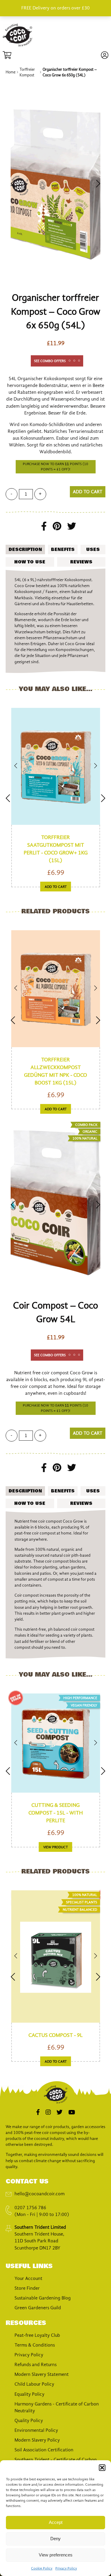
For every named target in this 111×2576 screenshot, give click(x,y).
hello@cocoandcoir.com (40, 2194)
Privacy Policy (66, 2568)
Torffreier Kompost (27, 72)
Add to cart (88, 492)
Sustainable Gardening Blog (43, 2298)
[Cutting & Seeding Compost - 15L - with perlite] (56, 1744)
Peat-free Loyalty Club (37, 2335)
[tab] (25, 549)
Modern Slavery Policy (37, 2440)
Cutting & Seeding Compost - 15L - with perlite (56, 1813)
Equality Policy (29, 2394)
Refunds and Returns (36, 2365)
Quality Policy (29, 2421)
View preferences (56, 2555)
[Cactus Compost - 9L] (56, 1957)
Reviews (81, 562)
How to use (30, 562)
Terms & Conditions (35, 2345)
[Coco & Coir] (17, 45)
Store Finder (27, 2288)
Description (25, 549)
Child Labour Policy (34, 2384)
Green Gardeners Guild (38, 2308)
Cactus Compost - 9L (55, 2035)
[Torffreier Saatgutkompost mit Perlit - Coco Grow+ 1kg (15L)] (56, 767)
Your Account (28, 2278)
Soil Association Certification (44, 2450)
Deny (55, 2539)
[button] (102, 2468)
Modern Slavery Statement (42, 2374)
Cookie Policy (42, 2568)
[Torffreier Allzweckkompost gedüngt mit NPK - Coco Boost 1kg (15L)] (56, 989)
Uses (93, 549)
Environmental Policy (36, 2430)
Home (11, 72)
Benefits (63, 549)
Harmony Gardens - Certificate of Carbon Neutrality (57, 2407)
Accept (56, 2522)
